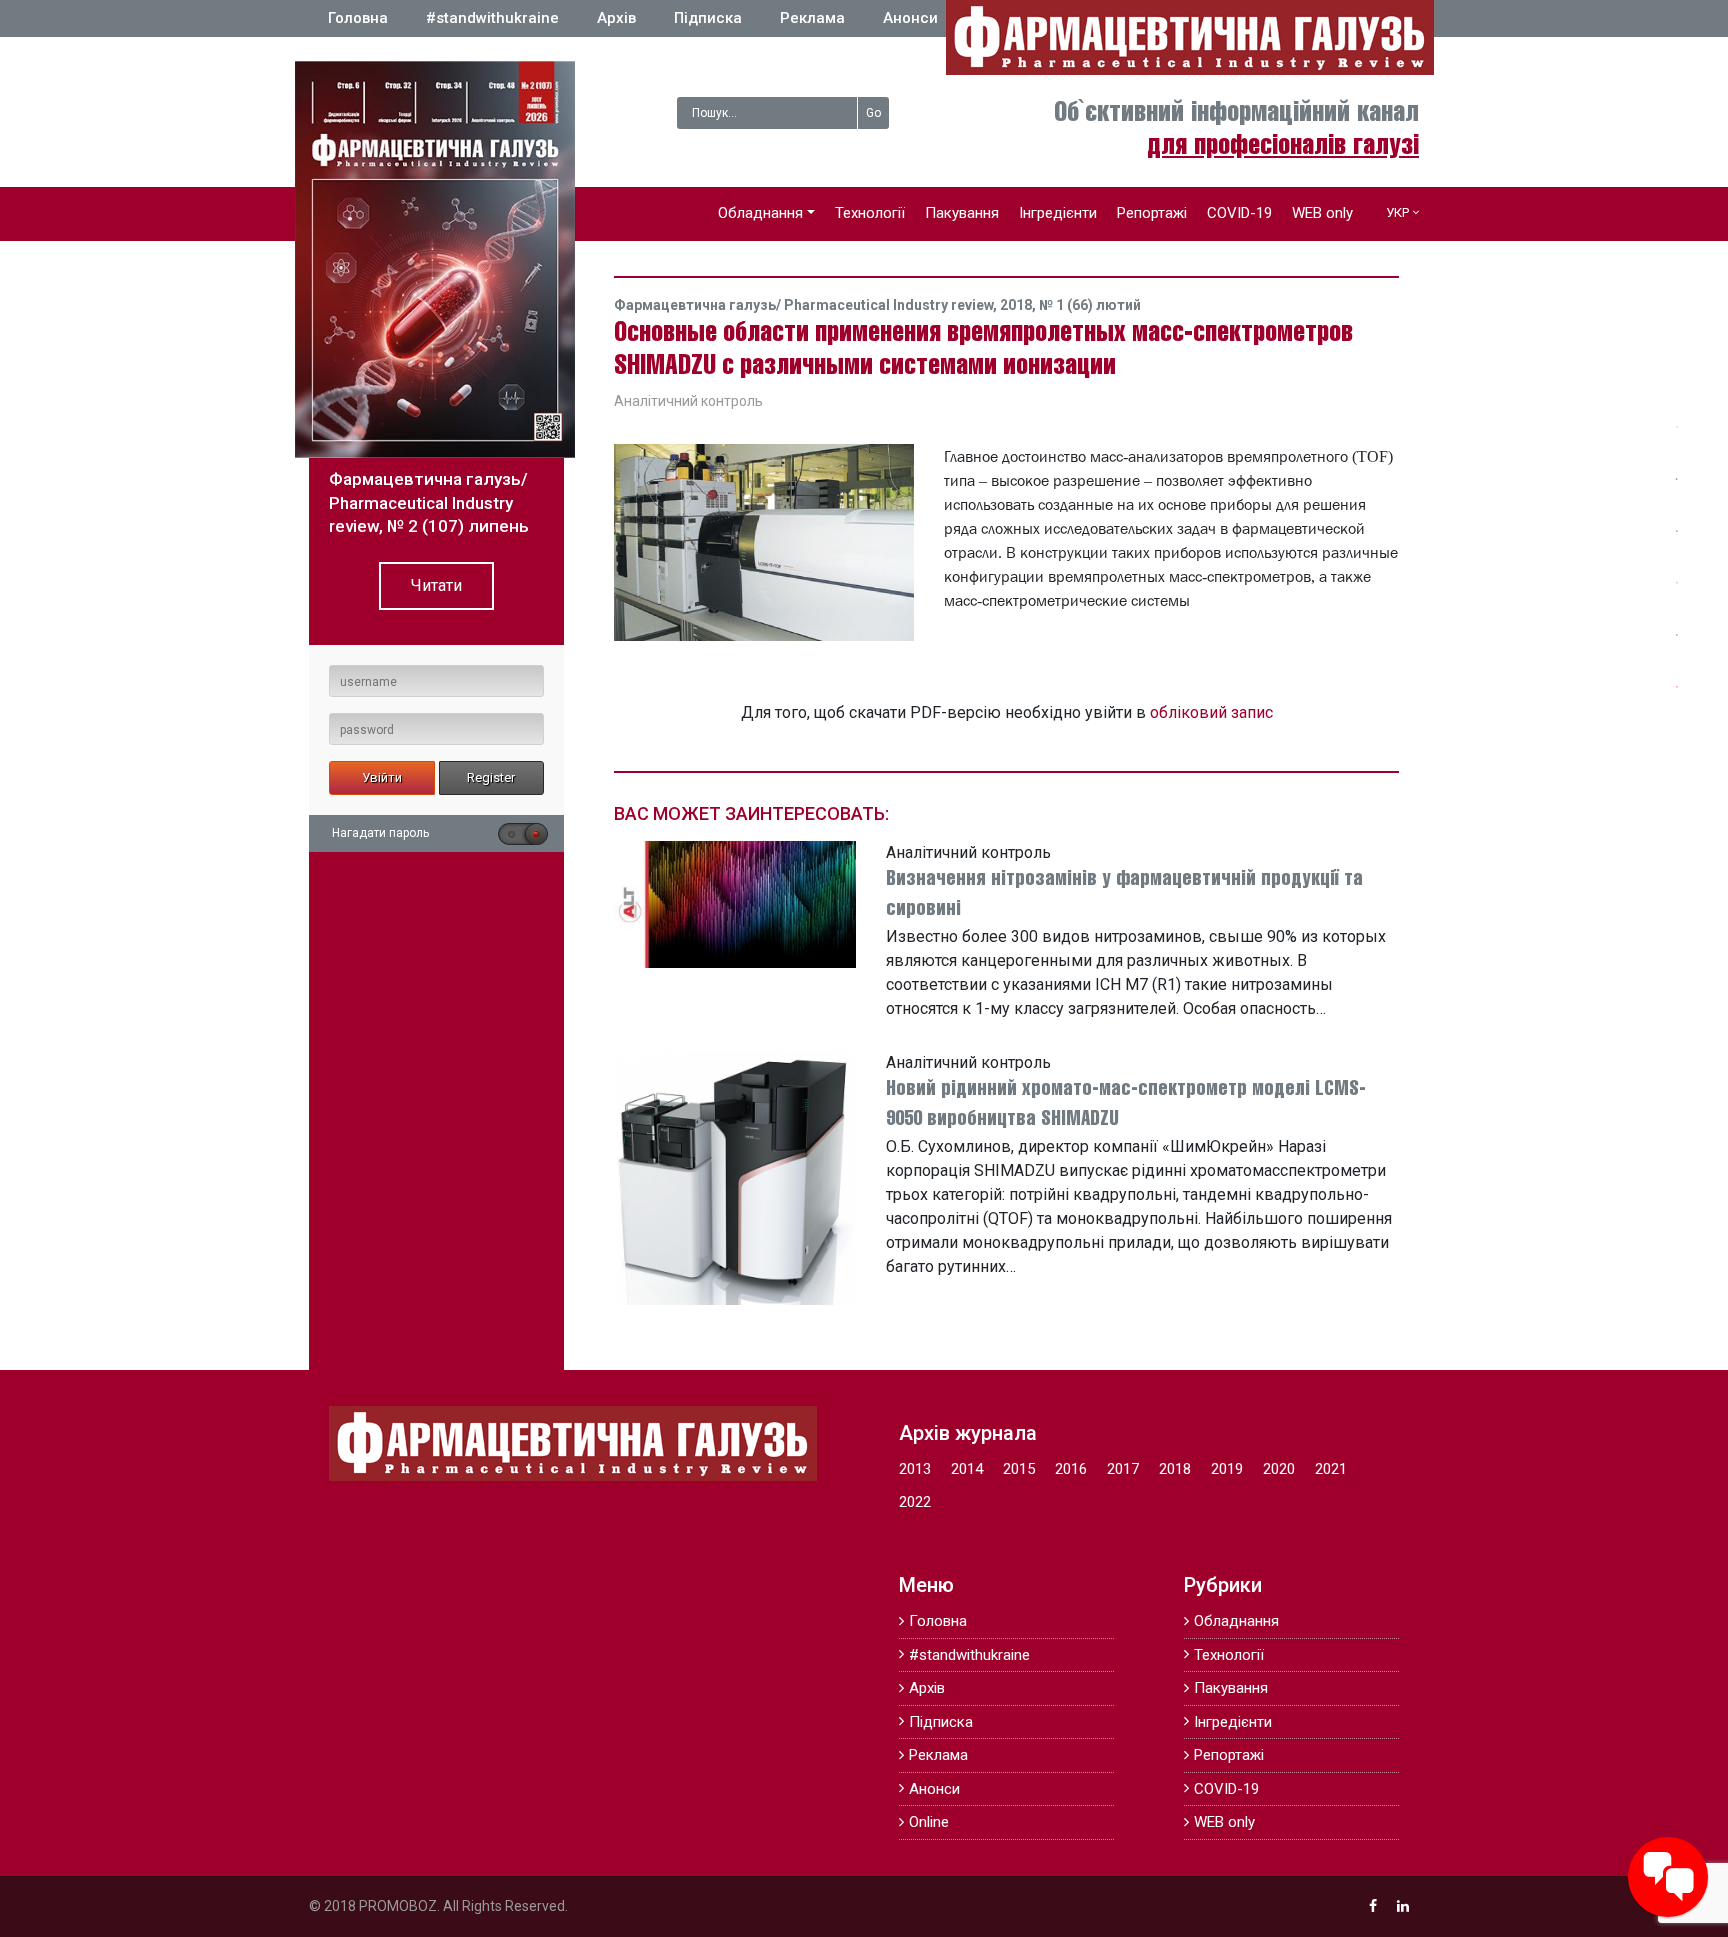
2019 (1227, 1469)
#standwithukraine (492, 18)
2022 (915, 1502)
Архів (616, 18)
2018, (1019, 305)
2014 (967, 1469)
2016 (1071, 1469)
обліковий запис (1211, 712)
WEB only (1322, 213)
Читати (436, 585)
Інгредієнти (1058, 213)
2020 (1279, 1469)
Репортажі (1152, 213)
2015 (1019, 1469)
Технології (870, 213)
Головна (358, 18)
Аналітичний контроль (688, 401)
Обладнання (760, 213)
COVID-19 (1239, 213)
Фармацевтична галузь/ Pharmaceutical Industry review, (807, 305)
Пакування (962, 213)
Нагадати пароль (380, 833)
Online (929, 1822)
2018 (1175, 1469)
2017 (1123, 1469)
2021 (1331, 1469)
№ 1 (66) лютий (1090, 305)
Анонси (910, 18)
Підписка (708, 18)
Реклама (812, 18)
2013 (915, 1469)
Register (491, 777)
